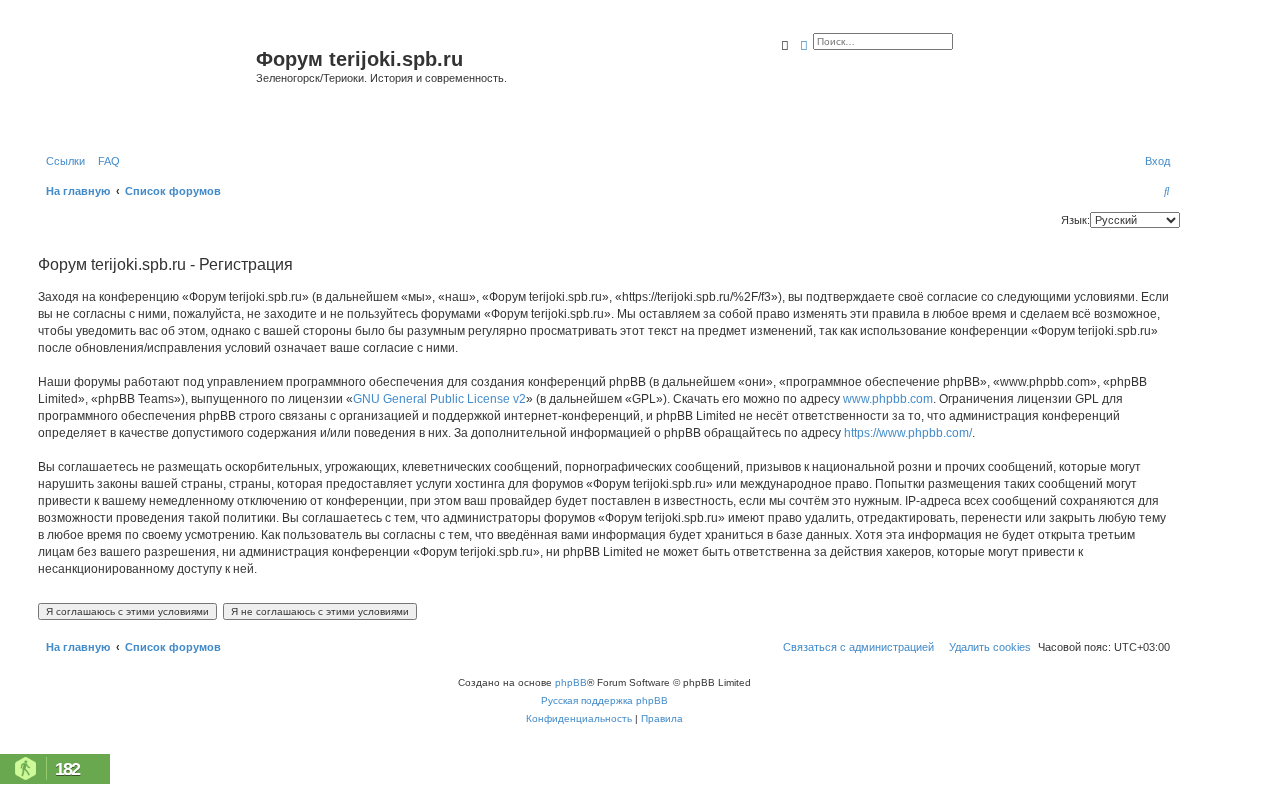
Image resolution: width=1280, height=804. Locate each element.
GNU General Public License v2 (439, 399)
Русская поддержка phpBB (604, 700)
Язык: (1075, 220)
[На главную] (144, 83)
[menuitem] (105, 161)
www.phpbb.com (888, 399)
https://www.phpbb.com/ (908, 433)
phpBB (571, 682)
